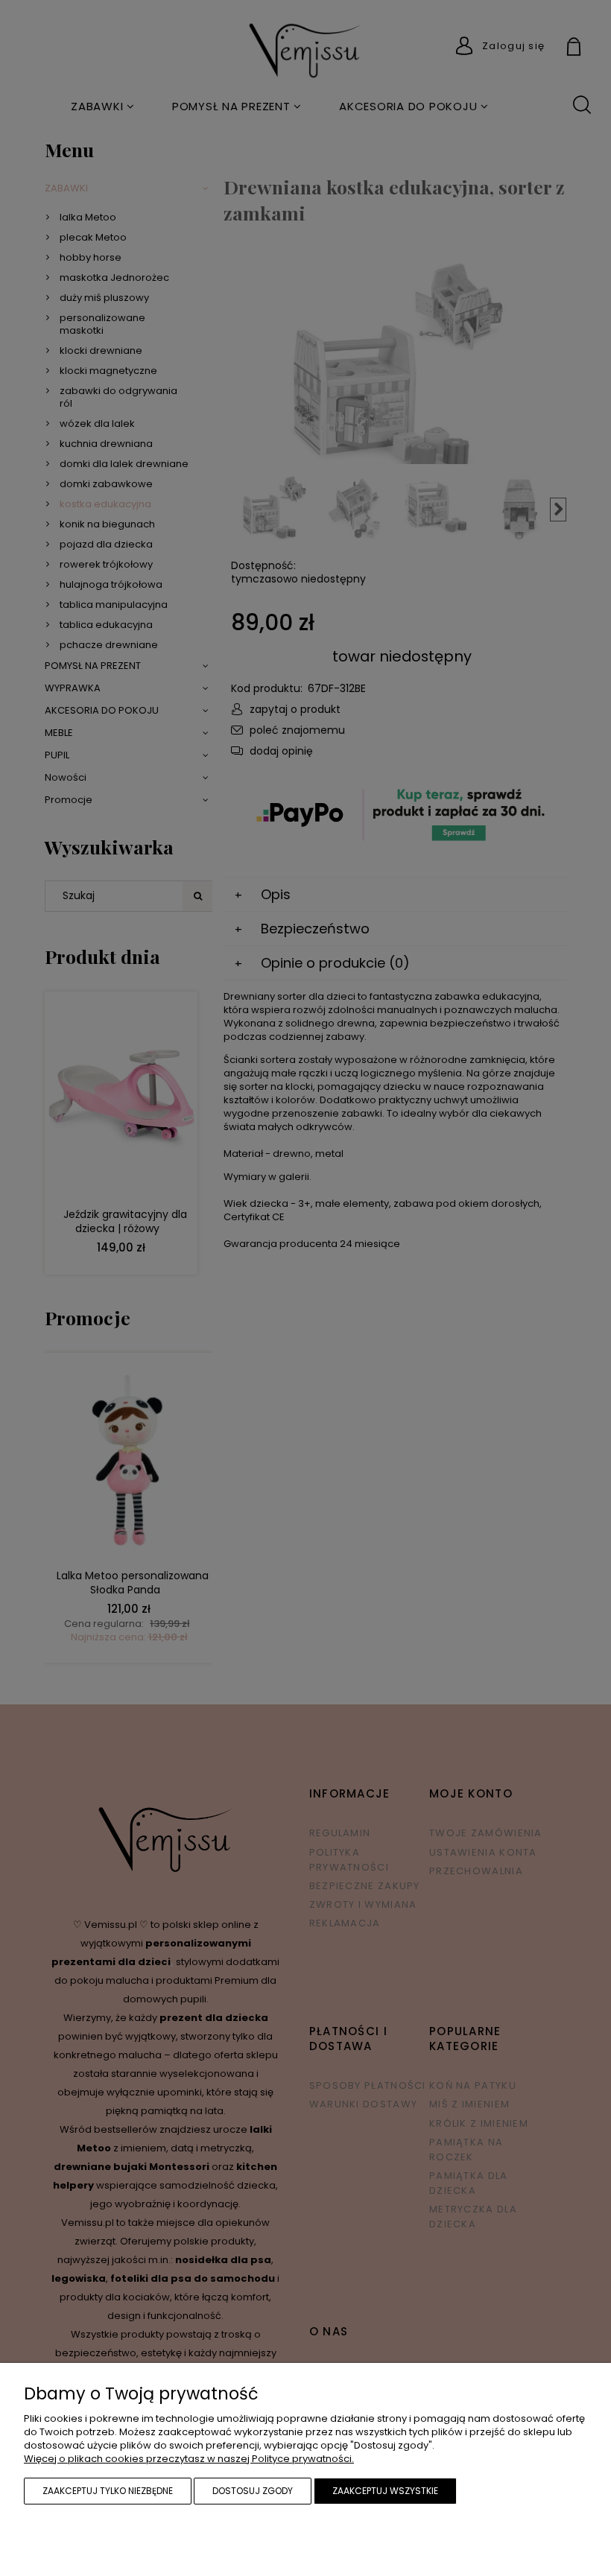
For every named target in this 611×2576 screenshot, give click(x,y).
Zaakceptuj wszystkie (385, 2491)
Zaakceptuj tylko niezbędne (108, 2491)
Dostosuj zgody (253, 2491)
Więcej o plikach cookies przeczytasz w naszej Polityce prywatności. (189, 2459)
